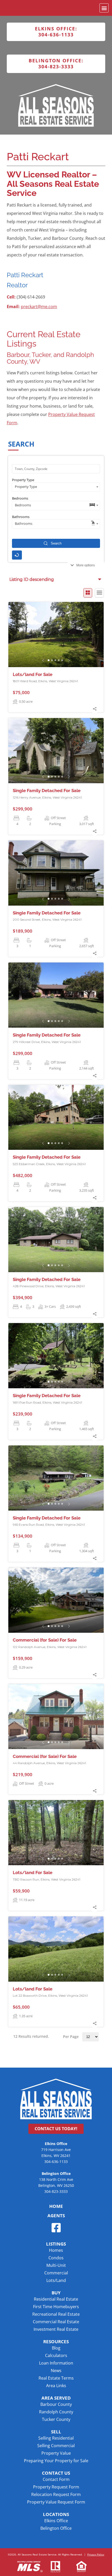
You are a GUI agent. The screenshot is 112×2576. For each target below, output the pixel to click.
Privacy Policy (96, 2554)
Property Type (23, 480)
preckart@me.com (39, 307)
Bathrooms (21, 517)
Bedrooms (20, 498)
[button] (104, 8)
